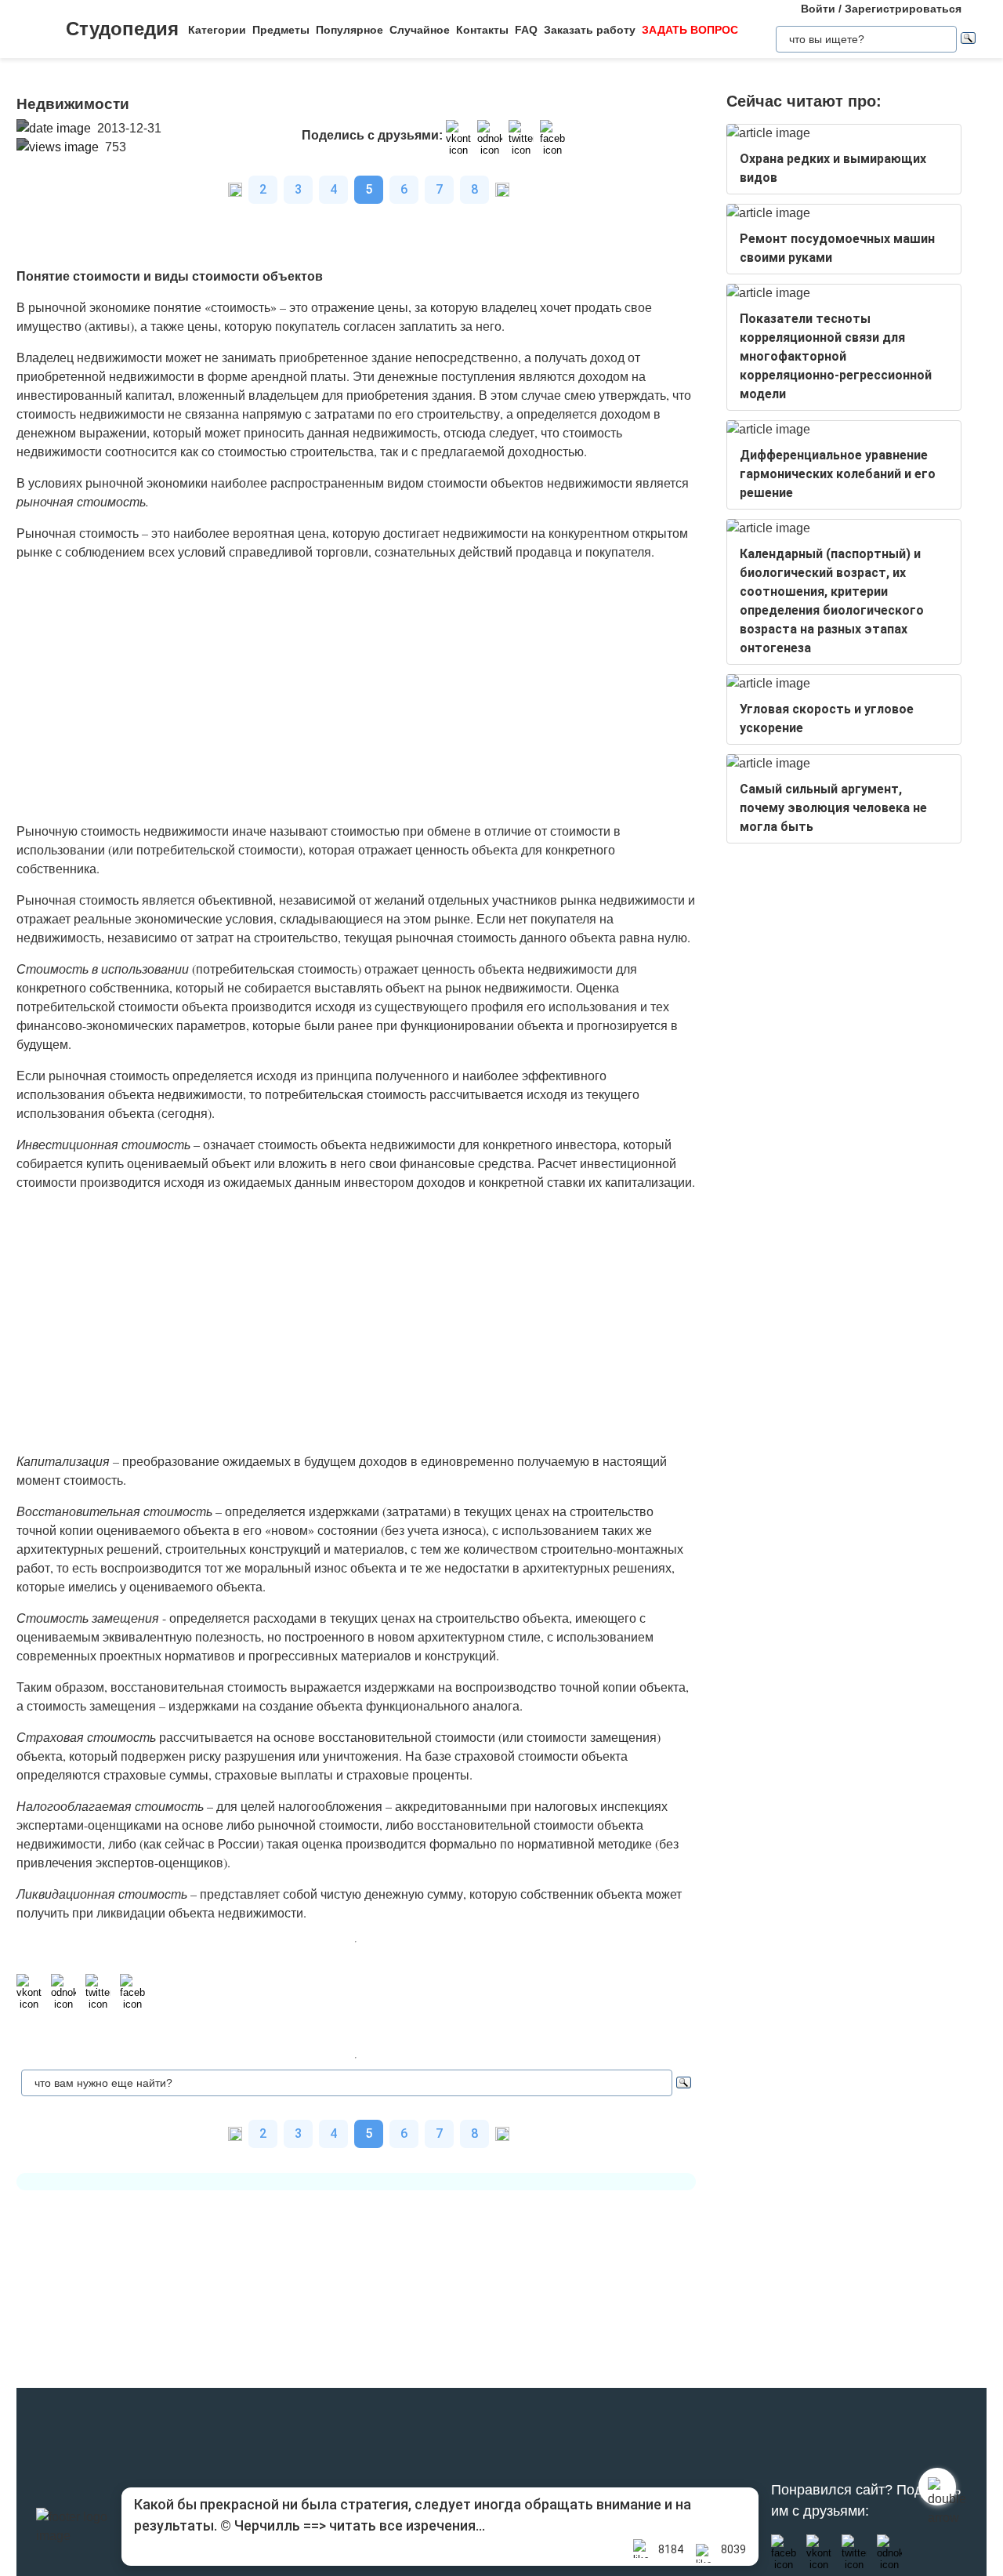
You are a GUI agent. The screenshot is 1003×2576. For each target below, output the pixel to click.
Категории (217, 30)
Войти (818, 9)
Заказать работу (590, 30)
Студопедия (122, 29)
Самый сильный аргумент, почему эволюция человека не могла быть (833, 808)
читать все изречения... (407, 2525)
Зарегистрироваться (903, 9)
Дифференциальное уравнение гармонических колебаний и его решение (838, 474)
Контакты (482, 30)
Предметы (281, 30)
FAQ (526, 30)
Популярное (349, 30)
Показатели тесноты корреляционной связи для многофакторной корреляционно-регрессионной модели (836, 356)
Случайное (420, 30)
